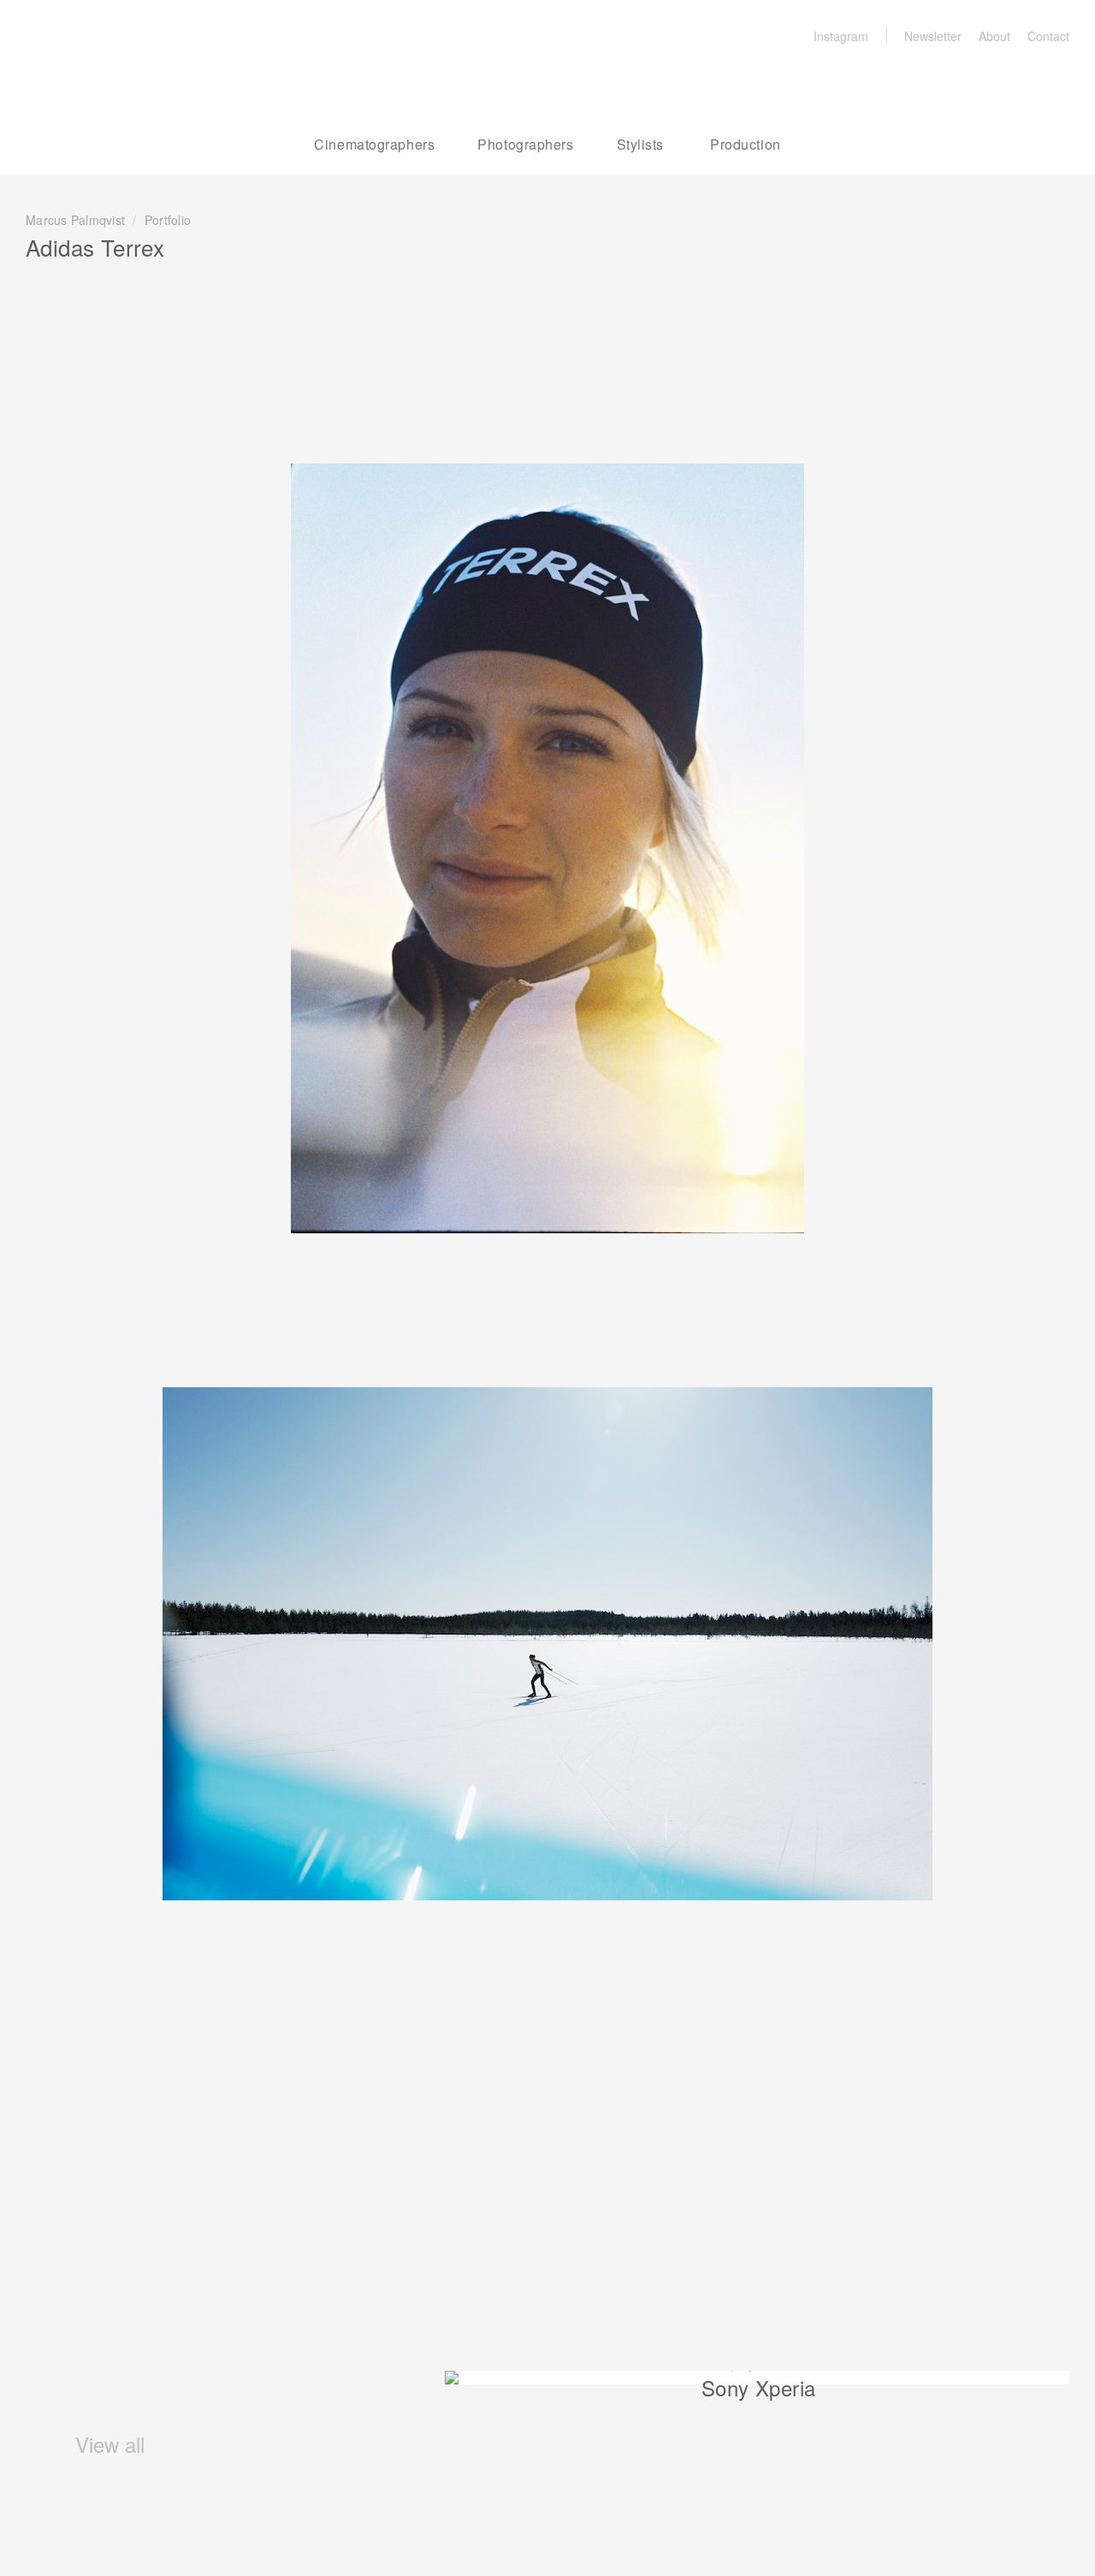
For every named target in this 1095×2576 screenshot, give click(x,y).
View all (107, 2444)
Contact (1048, 36)
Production (746, 144)
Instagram (841, 36)
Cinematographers (374, 144)
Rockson (116, 77)
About (994, 36)
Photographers (525, 144)
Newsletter (933, 36)
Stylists (640, 144)
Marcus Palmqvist (75, 220)
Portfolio (168, 220)
